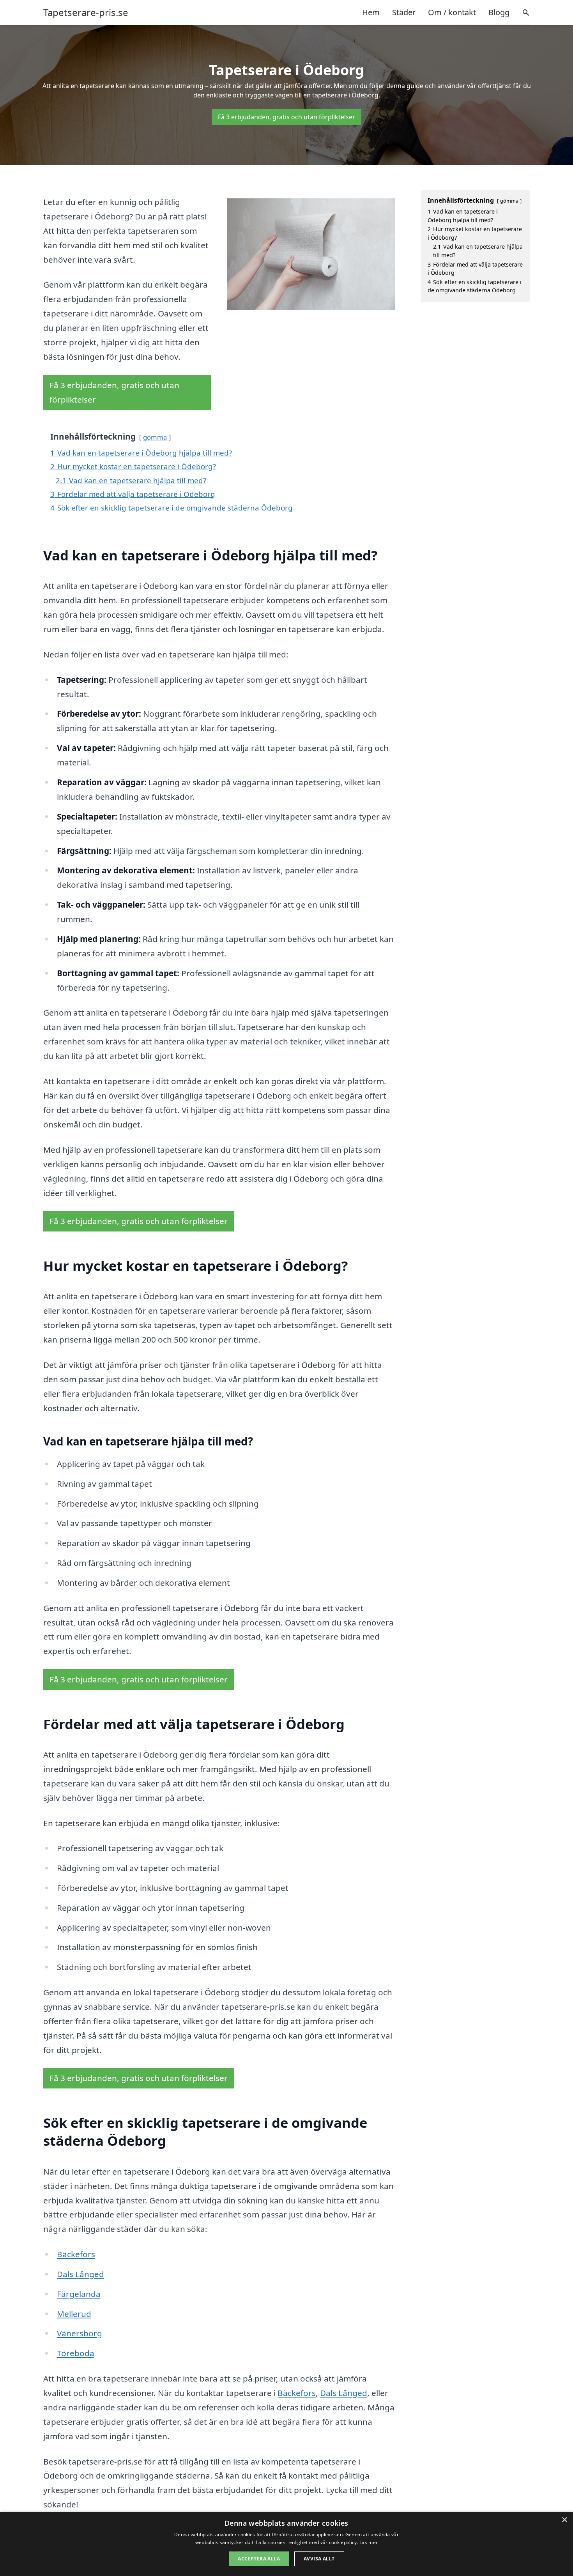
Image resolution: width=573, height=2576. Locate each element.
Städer (404, 12)
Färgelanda (79, 2294)
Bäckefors (76, 2254)
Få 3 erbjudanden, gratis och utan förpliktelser (286, 117)
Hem (371, 12)
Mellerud (74, 2314)
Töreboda (76, 2353)
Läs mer (369, 2542)
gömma (155, 437)
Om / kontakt (452, 12)
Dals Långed (80, 2274)
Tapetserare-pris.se (86, 12)
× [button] (564, 2520)
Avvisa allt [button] (319, 2559)
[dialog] (286, 2544)
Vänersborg (80, 2333)
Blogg (499, 12)
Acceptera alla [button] (259, 2559)
